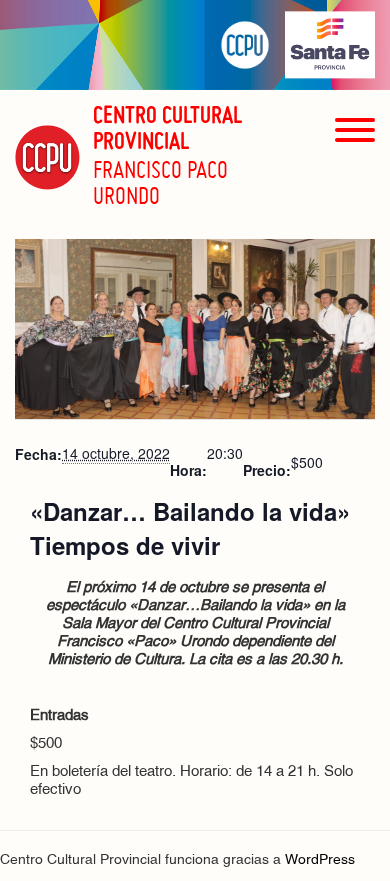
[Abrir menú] (355, 165)
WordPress (320, 860)
